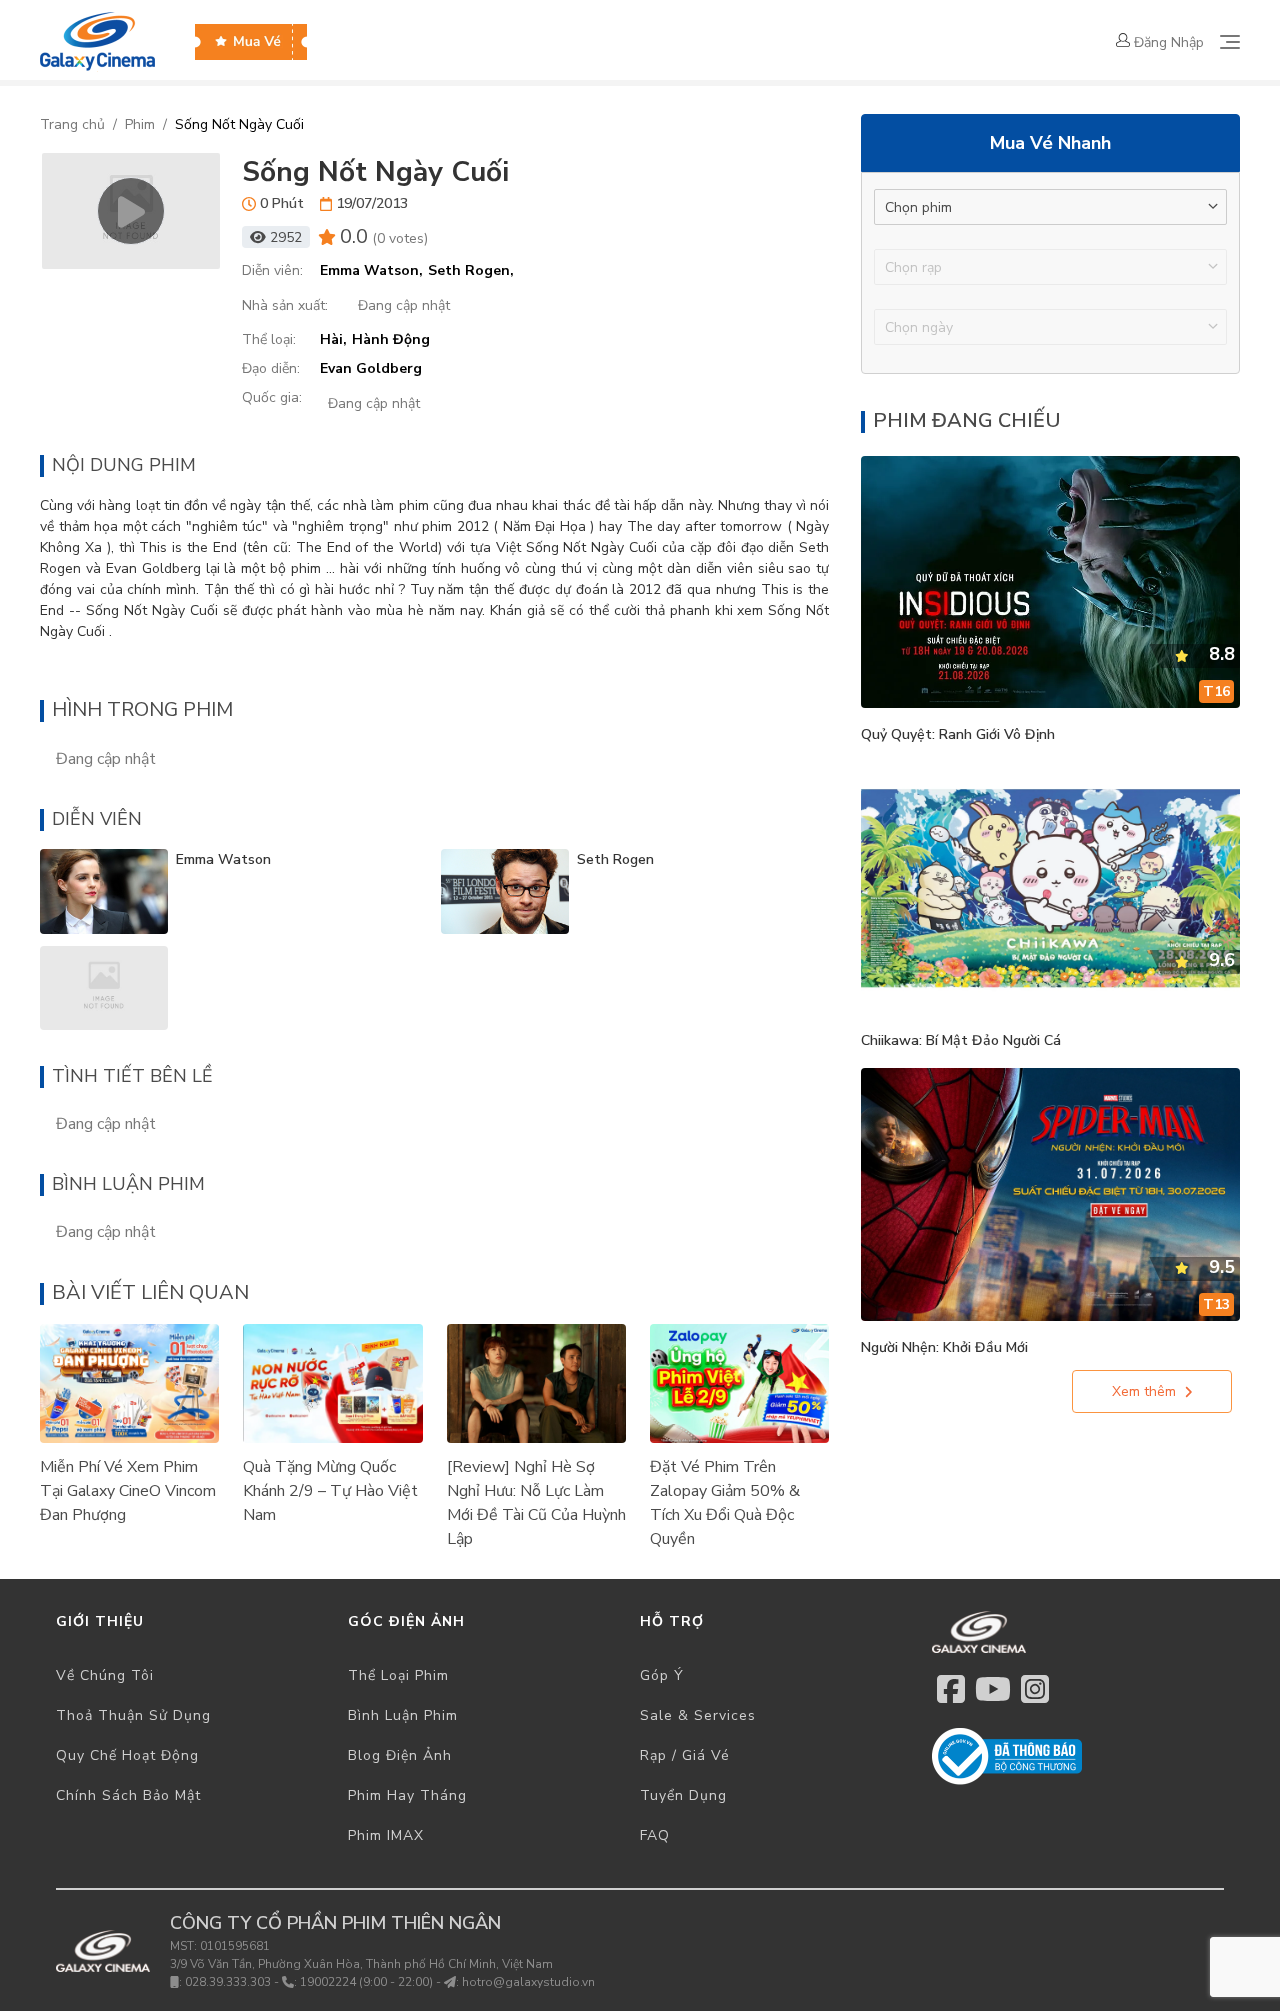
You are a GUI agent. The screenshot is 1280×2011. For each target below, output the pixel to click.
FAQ (655, 1835)
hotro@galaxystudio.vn (528, 1982)
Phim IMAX (386, 1835)
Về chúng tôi (105, 1675)
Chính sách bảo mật (128, 1795)
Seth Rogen (615, 859)
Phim (140, 124)
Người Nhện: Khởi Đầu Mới (944, 1347)
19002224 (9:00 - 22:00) (366, 1982)
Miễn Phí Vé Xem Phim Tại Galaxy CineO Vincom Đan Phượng (128, 1491)
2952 (286, 237)
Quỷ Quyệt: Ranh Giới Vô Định (958, 734)
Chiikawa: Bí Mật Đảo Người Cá (961, 1040)
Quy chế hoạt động (127, 1755)
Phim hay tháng (407, 1795)
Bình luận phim (403, 1715)
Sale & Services (698, 1715)
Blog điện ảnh (400, 1755)
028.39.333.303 (228, 1982)
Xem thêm (1144, 1391)
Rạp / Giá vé (685, 1755)
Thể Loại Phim (398, 1675)
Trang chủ (72, 124)
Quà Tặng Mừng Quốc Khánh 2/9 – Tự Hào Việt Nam (330, 1491)
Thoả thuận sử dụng (133, 1715)
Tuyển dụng (683, 1795)
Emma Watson (223, 859)
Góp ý (662, 1675)
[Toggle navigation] (1230, 42)
